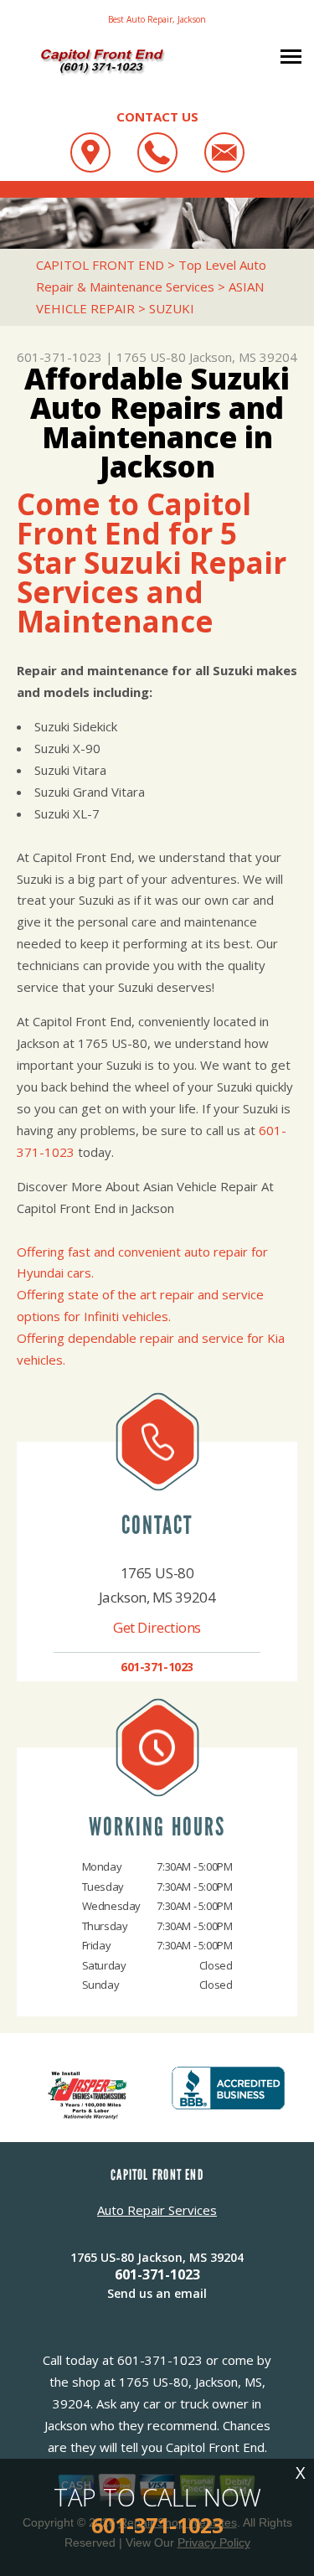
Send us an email (157, 2293)
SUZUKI (172, 308)
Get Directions (157, 1627)
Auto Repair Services (157, 2210)
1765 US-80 (151, 357)
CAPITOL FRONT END (100, 265)
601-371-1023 (59, 357)
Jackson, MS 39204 (243, 357)
